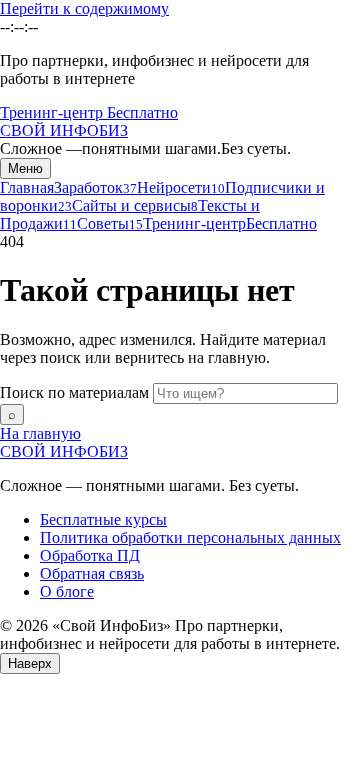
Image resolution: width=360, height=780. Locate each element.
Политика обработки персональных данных (190, 537)
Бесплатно (142, 112)
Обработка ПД (90, 555)
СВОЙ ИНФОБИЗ (64, 451)
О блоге (67, 591)
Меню (25, 168)
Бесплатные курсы (103, 519)
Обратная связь (92, 573)
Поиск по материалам (74, 392)
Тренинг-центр (53, 112)
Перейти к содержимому (84, 8)
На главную (40, 433)
